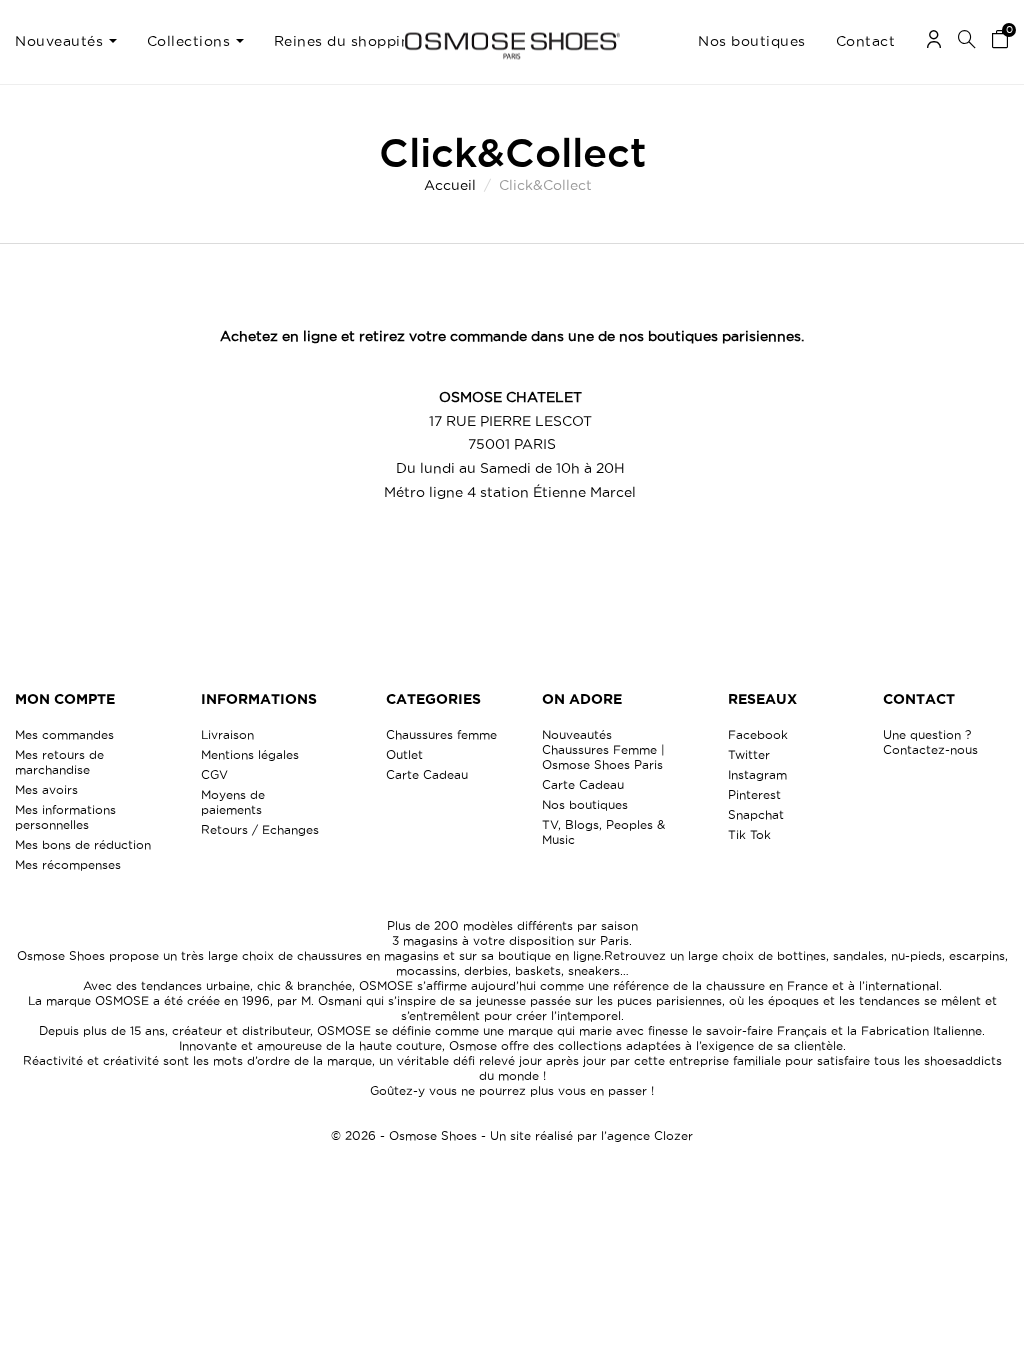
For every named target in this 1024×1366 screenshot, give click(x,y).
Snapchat (756, 814)
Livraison (227, 734)
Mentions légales (250, 754)
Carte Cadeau (427, 774)
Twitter (749, 754)
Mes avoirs (46, 789)
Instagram (757, 774)
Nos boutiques (585, 804)
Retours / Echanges (260, 829)
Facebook (758, 734)
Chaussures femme (441, 734)
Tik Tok (749, 834)
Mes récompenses (68, 864)
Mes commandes (64, 734)
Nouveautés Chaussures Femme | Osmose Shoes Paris (603, 749)
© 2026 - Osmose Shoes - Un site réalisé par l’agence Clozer (512, 1135)
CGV (214, 774)
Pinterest (754, 794)
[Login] (934, 42)
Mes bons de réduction (83, 844)
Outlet (404, 754)
